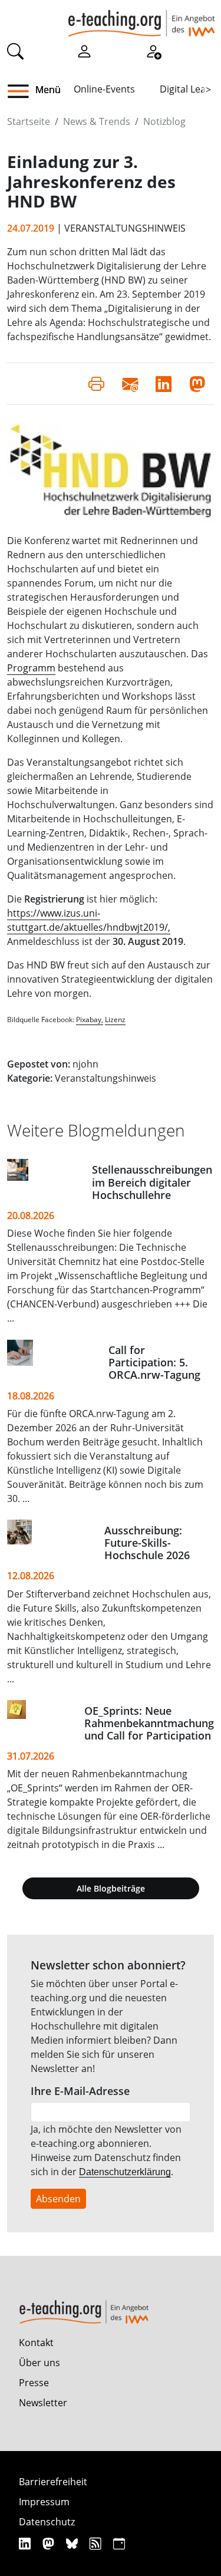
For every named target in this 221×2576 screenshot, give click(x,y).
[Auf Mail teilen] (130, 384)
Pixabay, (90, 1019)
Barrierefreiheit (53, 2482)
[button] (23, 91)
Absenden (58, 2199)
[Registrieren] (153, 51)
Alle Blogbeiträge (111, 1888)
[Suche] (15, 51)
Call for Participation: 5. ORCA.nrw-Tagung (154, 1362)
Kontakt (36, 2343)
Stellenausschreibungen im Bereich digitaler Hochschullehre (152, 1182)
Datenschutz (47, 2522)
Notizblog (164, 121)
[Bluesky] (73, 2543)
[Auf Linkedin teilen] (164, 384)
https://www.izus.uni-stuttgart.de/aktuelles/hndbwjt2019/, (89, 920)
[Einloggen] (84, 51)
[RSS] (97, 2543)
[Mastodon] (50, 2543)
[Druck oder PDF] (96, 384)
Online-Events (104, 89)
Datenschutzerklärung (125, 2172)
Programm (31, 668)
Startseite (29, 121)
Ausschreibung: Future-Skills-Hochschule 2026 (147, 1543)
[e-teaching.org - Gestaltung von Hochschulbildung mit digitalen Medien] (141, 18)
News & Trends (97, 121)
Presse (34, 2383)
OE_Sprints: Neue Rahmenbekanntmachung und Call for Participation (149, 1723)
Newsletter (43, 2403)
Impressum (44, 2502)
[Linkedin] (26, 2543)
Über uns (39, 2363)
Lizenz (115, 1019)
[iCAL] (119, 2543)
